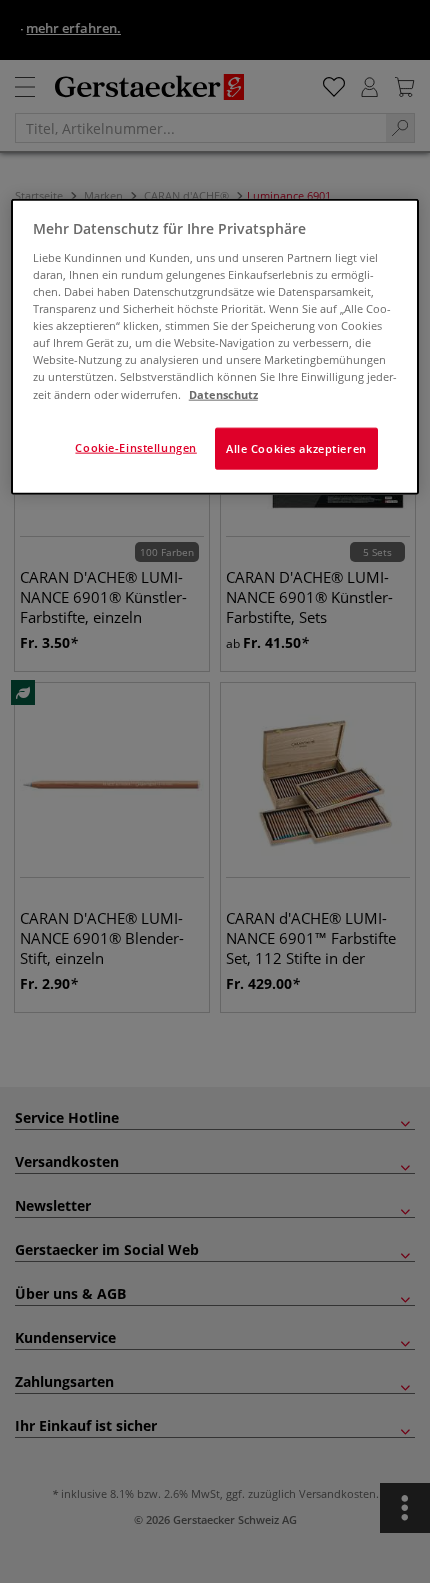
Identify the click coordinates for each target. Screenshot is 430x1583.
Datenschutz (223, 393)
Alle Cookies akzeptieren (296, 447)
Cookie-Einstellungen (135, 446)
